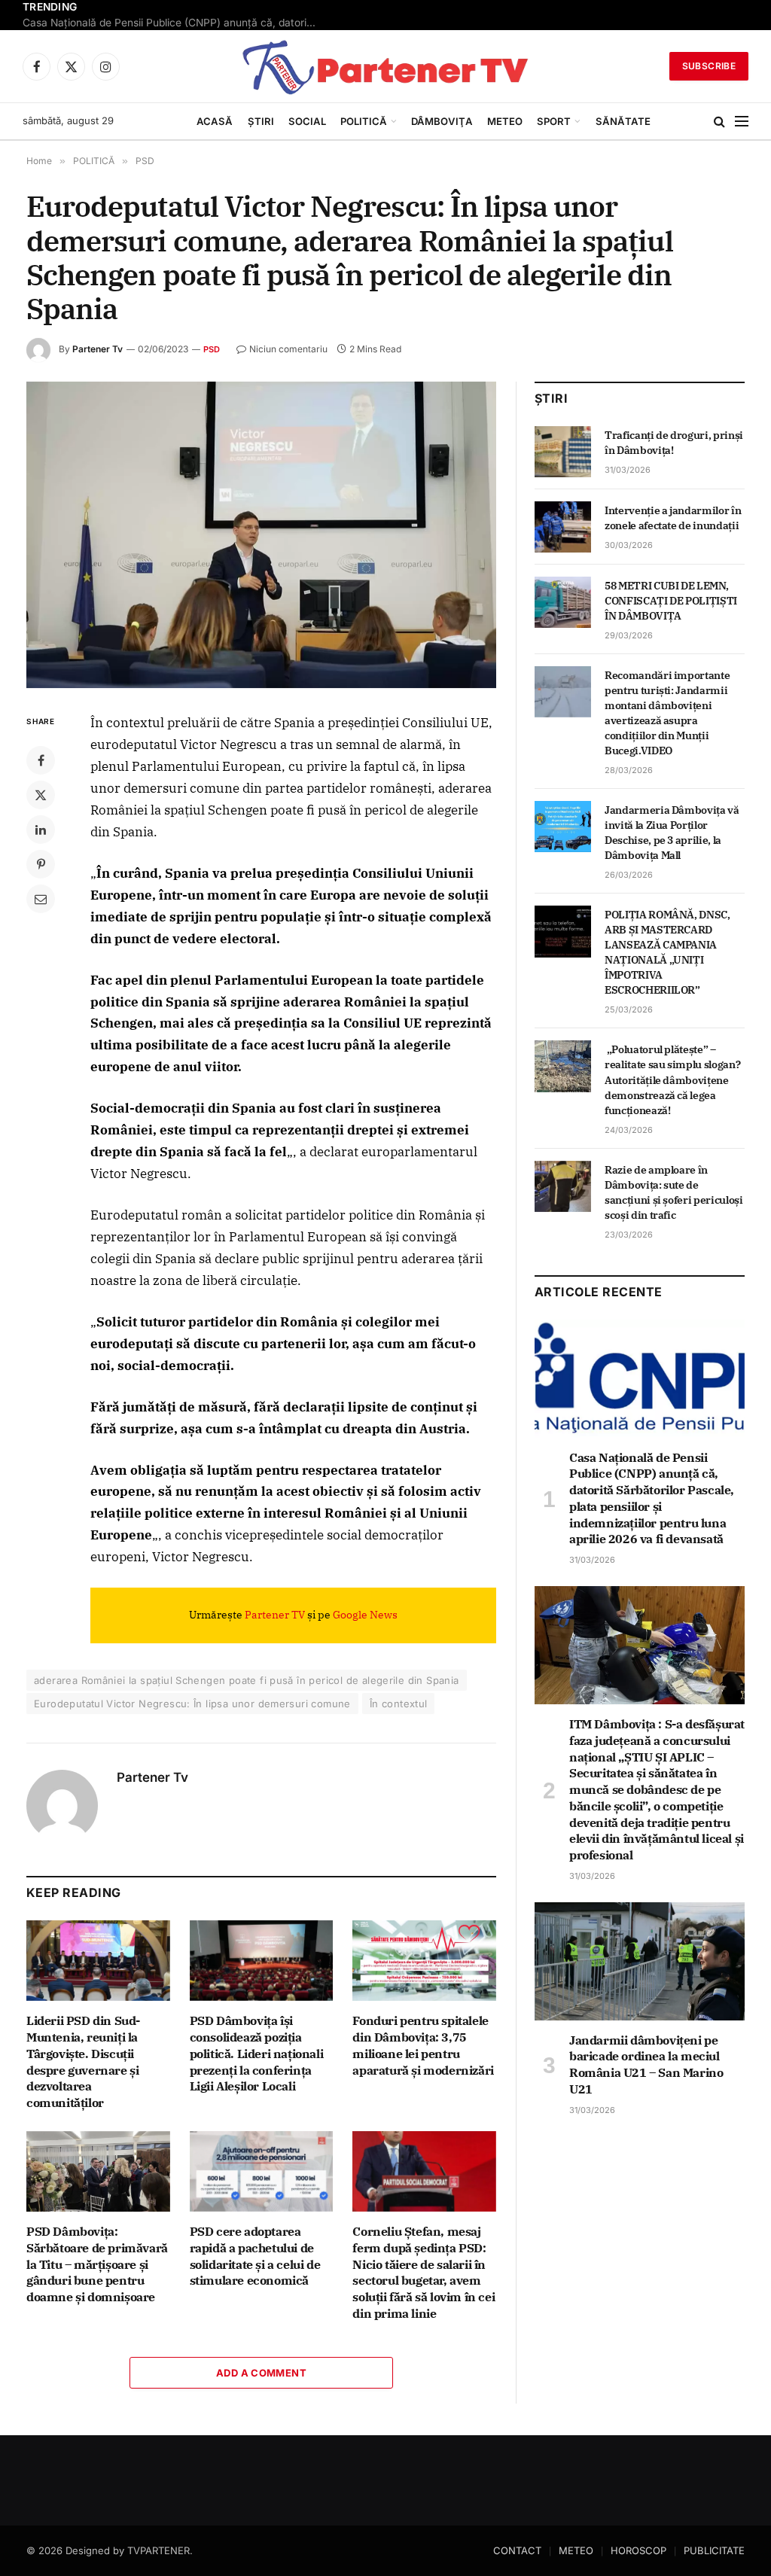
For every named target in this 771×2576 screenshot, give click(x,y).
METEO (505, 121)
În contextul (399, 1704)
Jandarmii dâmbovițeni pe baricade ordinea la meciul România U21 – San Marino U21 (646, 2064)
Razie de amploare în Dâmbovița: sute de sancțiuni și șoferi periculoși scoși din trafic (674, 1192)
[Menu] (742, 122)
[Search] (719, 122)
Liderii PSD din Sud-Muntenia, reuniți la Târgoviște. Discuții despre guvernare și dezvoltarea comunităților (83, 2061)
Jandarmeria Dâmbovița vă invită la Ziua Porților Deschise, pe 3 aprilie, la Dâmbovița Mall (672, 833)
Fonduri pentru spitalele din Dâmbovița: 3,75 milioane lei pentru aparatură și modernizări (423, 2045)
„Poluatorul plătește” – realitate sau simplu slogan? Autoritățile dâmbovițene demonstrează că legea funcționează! (672, 1079)
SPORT (554, 121)
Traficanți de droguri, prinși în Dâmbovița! (674, 443)
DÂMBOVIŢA (442, 121)
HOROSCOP (638, 2550)
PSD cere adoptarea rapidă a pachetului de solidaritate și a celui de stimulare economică (255, 2256)
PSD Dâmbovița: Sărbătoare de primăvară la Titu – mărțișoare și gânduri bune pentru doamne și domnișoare (97, 2264)
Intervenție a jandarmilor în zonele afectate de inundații (673, 518)
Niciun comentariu (288, 349)
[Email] (41, 899)
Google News (365, 1615)
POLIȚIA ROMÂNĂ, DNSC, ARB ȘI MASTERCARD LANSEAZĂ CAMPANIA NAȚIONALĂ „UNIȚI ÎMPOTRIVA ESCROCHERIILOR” (667, 952)
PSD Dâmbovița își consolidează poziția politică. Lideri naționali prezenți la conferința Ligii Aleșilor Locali (257, 2053)
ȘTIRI (261, 121)
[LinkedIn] (41, 830)
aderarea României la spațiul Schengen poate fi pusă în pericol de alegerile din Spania (247, 1680)
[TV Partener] (385, 66)
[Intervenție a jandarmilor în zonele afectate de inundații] (563, 527)
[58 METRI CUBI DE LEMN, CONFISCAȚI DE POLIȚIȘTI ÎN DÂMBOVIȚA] (563, 602)
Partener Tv (98, 349)
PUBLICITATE (714, 2550)
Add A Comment (261, 2373)
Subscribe (709, 66)
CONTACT (517, 2550)
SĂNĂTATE (623, 121)
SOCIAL (307, 121)
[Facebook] (41, 760)
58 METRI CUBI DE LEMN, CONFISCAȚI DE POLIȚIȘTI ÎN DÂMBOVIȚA (671, 601)
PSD (212, 349)
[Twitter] (41, 795)
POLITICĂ (364, 121)
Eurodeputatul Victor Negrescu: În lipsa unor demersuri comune (192, 1704)
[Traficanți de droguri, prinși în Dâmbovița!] (563, 452)
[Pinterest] (41, 864)
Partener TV (275, 1615)
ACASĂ (215, 121)
